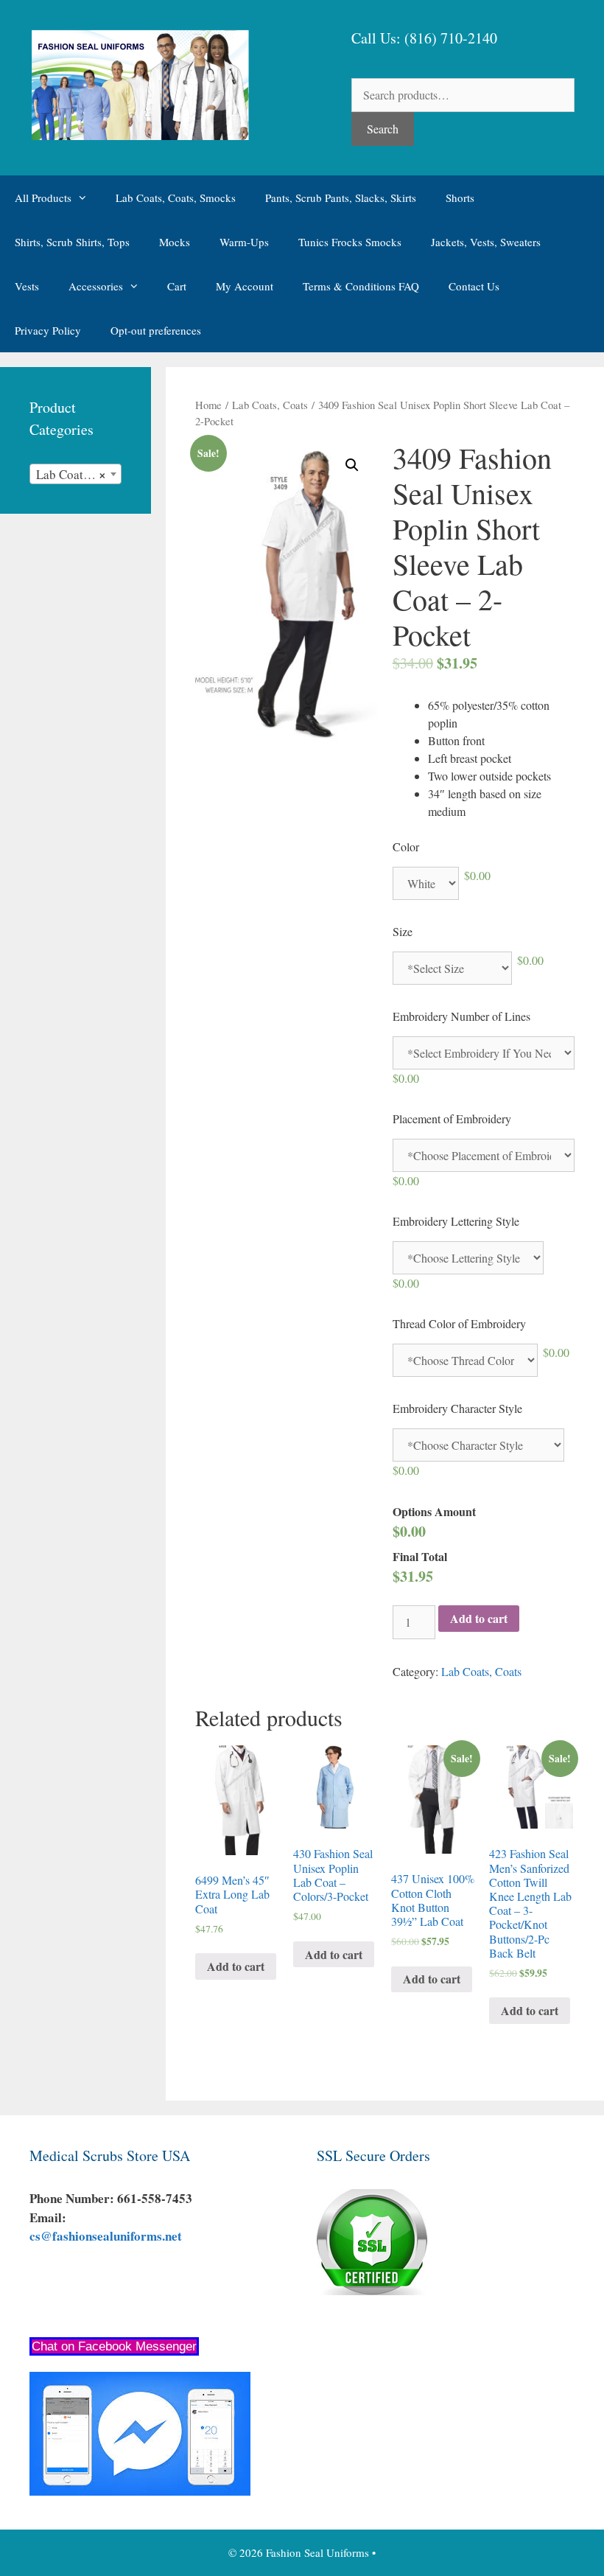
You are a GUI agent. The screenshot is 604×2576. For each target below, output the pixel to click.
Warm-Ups (244, 242)
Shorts (460, 198)
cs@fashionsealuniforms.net (106, 2236)
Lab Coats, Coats (270, 405)
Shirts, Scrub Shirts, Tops (72, 242)
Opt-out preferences (156, 330)
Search (383, 129)
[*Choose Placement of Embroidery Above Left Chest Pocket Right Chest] (484, 1155)
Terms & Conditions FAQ (361, 286)
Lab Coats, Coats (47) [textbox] (78, 474)
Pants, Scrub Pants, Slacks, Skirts (341, 198)
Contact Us (474, 286)
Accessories (96, 286)
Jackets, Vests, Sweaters (486, 242)
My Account (245, 286)
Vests (27, 286)
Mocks (175, 242)
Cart (177, 286)
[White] (426, 883)
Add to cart (479, 1618)
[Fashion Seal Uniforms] (139, 83)
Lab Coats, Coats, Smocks (176, 198)
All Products (43, 198)
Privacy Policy (48, 330)
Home (208, 405)
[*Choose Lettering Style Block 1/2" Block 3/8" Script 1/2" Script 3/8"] (468, 1258)
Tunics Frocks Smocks (350, 242)
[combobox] (75, 474)
